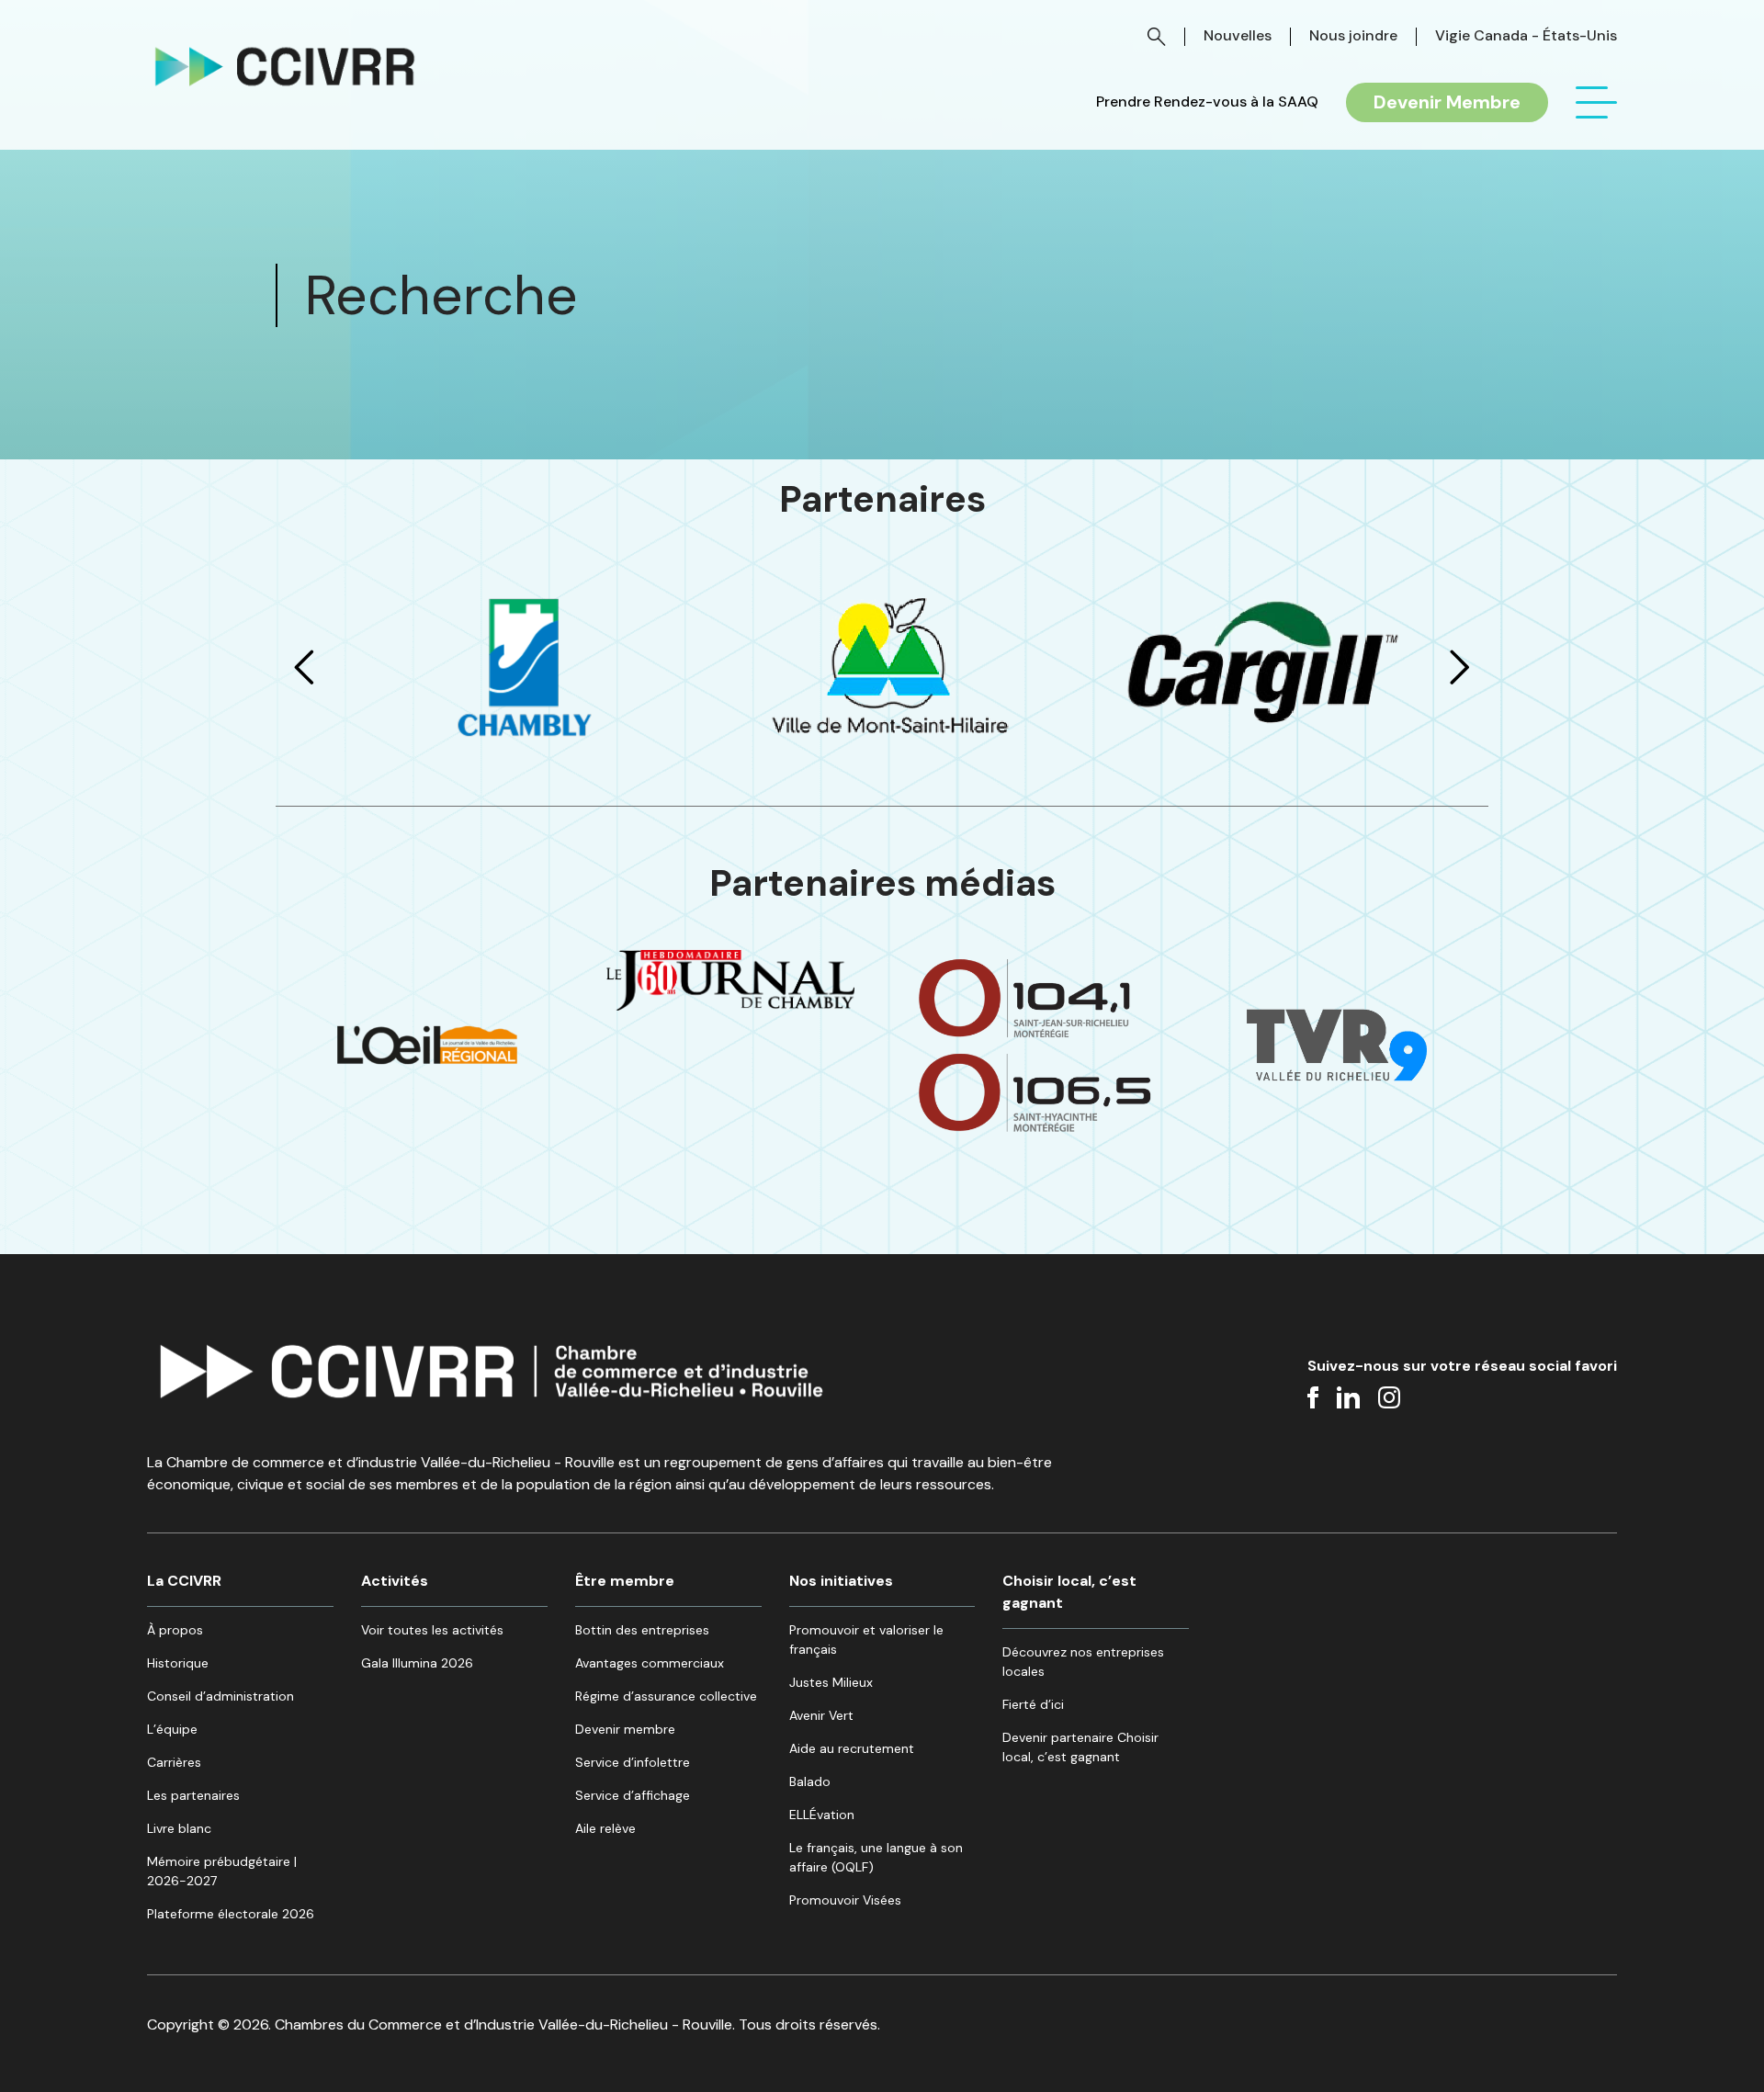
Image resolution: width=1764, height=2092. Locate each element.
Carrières (174, 1762)
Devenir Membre (1447, 102)
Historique (178, 1663)
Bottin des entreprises (642, 1630)
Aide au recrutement (852, 1748)
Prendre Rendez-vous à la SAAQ (1207, 102)
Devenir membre (625, 1729)
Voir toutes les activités (432, 1630)
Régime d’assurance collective (666, 1696)
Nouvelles (1238, 35)
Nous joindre (1353, 35)
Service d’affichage (633, 1795)
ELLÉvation (822, 1815)
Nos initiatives (841, 1581)
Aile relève (605, 1828)
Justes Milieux (831, 1682)
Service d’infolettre (633, 1762)
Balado (810, 1781)
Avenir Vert (821, 1715)
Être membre (625, 1581)
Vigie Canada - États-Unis (1526, 35)
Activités (395, 1581)
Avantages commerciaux (650, 1663)
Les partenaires (193, 1795)
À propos (175, 1630)
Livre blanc (179, 1828)
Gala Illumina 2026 (417, 1663)
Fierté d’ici (1033, 1704)
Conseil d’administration (220, 1696)
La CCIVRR (184, 1581)
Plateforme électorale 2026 (231, 1914)
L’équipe (172, 1729)
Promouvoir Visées (845, 1900)
